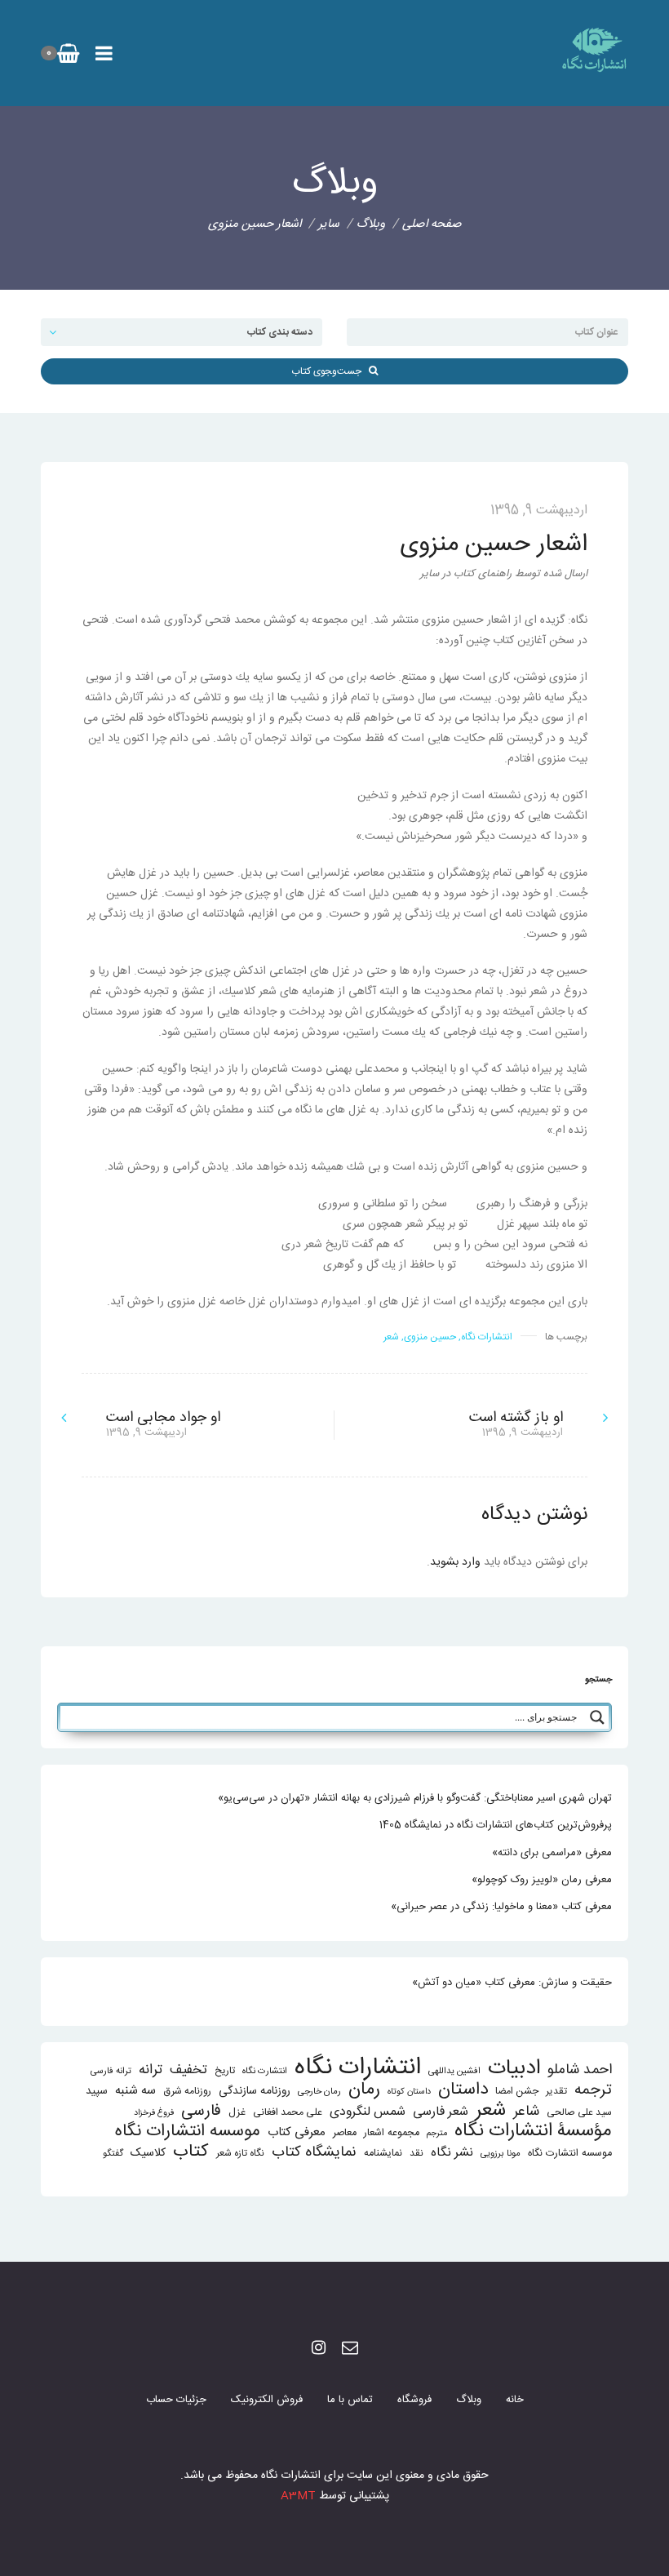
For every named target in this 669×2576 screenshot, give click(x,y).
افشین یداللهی (454, 2071)
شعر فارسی (441, 2112)
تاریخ (225, 2071)
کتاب (191, 2152)
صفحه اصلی (432, 224)
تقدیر (556, 2092)
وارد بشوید (455, 1562)
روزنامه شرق (187, 2092)
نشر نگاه (452, 2153)
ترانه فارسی (111, 2071)
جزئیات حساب (176, 2400)
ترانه (151, 2070)
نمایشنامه (383, 2154)
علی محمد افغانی (288, 2113)
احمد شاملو (580, 2070)
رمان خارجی (319, 2092)
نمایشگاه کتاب (314, 2153)
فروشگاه (414, 2400)
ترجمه (593, 2090)
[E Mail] (350, 2349)
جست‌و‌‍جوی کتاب (330, 371)
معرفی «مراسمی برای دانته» (552, 1853)
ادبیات (514, 2069)
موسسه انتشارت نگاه (570, 2154)
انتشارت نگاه (265, 2071)
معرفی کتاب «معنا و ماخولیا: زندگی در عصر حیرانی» (501, 1907)
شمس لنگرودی (368, 2113)
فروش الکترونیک (267, 2400)
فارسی (201, 2112)
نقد (416, 2154)
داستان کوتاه (409, 2092)
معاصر (345, 2133)
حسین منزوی (430, 1337)
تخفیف (188, 2070)
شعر (391, 1337)
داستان (463, 2090)
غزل (237, 2113)
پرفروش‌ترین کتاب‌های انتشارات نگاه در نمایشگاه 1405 (496, 1825)
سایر (329, 224)
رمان (364, 2090)
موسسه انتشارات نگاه (188, 2132)
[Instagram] (319, 2349)
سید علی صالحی (579, 2113)
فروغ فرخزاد (154, 2113)
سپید (97, 2091)
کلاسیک (148, 2154)
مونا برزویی (501, 2154)
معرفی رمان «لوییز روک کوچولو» (542, 1880)
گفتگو (113, 2154)
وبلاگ (469, 2400)
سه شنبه (135, 2091)
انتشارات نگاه (487, 1337)
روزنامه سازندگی (255, 2091)
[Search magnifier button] (597, 1717)
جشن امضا (517, 2092)
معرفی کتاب (297, 2132)
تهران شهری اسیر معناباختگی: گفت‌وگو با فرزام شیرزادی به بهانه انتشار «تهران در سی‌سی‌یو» (415, 1798)
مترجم (437, 2133)
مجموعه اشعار (392, 2133)
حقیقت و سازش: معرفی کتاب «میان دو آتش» (512, 1983)
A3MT (298, 2496)
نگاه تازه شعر (240, 2154)
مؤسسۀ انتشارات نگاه (533, 2132)
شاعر (526, 2112)
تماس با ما (350, 2400)
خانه (515, 2400)
